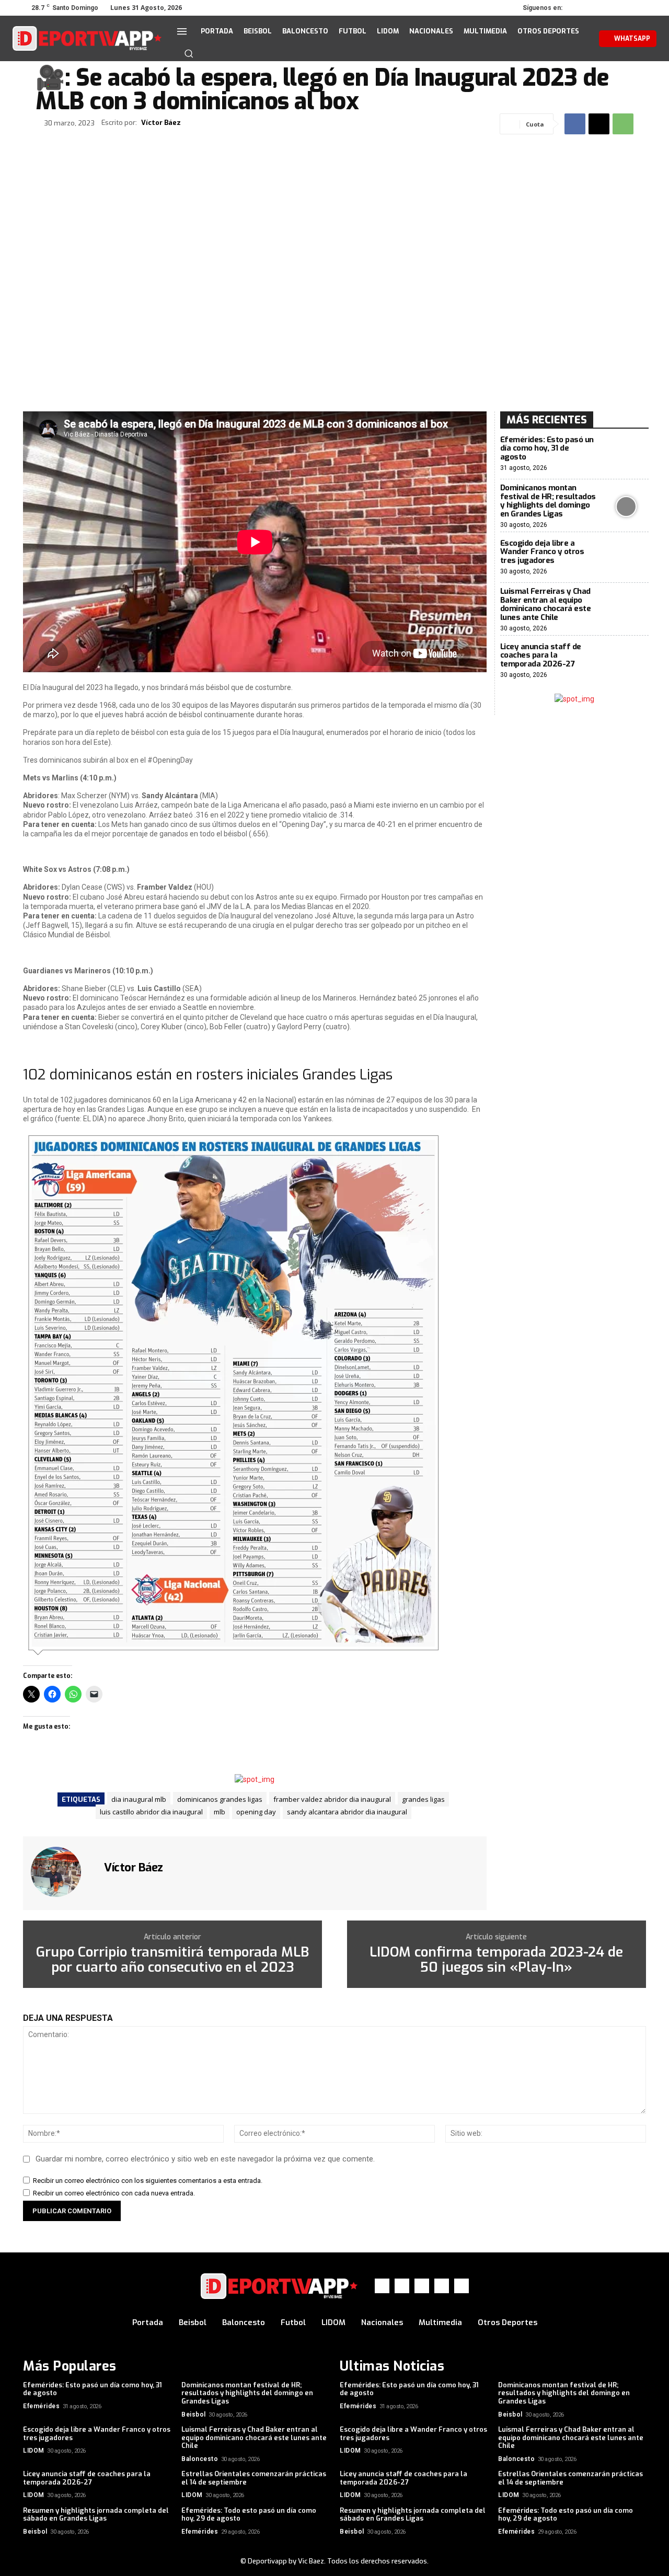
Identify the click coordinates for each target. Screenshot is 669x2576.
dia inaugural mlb (139, 1799)
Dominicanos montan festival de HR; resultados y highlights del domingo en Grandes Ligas (548, 501)
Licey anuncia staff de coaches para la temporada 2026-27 (541, 655)
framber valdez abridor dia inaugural (332, 1799)
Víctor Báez (161, 123)
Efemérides (41, 2406)
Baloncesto (200, 2459)
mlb (220, 1812)
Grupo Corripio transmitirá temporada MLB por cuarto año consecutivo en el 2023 (172, 1960)
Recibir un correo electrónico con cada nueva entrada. (114, 2193)
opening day (256, 1812)
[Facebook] (580, 8)
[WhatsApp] (624, 8)
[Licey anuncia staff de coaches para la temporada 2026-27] (626, 661)
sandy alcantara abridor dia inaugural (347, 1812)
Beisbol (194, 2414)
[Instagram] (595, 8)
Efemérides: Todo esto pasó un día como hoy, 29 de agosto (249, 2515)
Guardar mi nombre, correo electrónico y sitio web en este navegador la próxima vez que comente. (205, 2159)
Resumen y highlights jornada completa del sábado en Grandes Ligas (96, 2515)
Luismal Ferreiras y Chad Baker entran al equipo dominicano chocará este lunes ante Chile (546, 604)
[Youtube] (639, 8)
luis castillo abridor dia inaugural (151, 1812)
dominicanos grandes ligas (220, 1799)
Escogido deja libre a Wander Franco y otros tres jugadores (542, 552)
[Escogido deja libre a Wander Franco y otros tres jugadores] (626, 557)
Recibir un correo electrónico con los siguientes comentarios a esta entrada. (148, 2181)
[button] (189, 53)
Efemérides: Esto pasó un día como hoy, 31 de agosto (547, 448)
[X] (609, 8)
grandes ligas (423, 1799)
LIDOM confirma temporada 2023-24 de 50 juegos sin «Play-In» (496, 1960)
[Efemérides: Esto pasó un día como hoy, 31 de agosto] (626, 454)
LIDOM (34, 2451)
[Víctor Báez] (62, 1872)
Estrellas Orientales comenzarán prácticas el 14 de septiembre (254, 2478)
